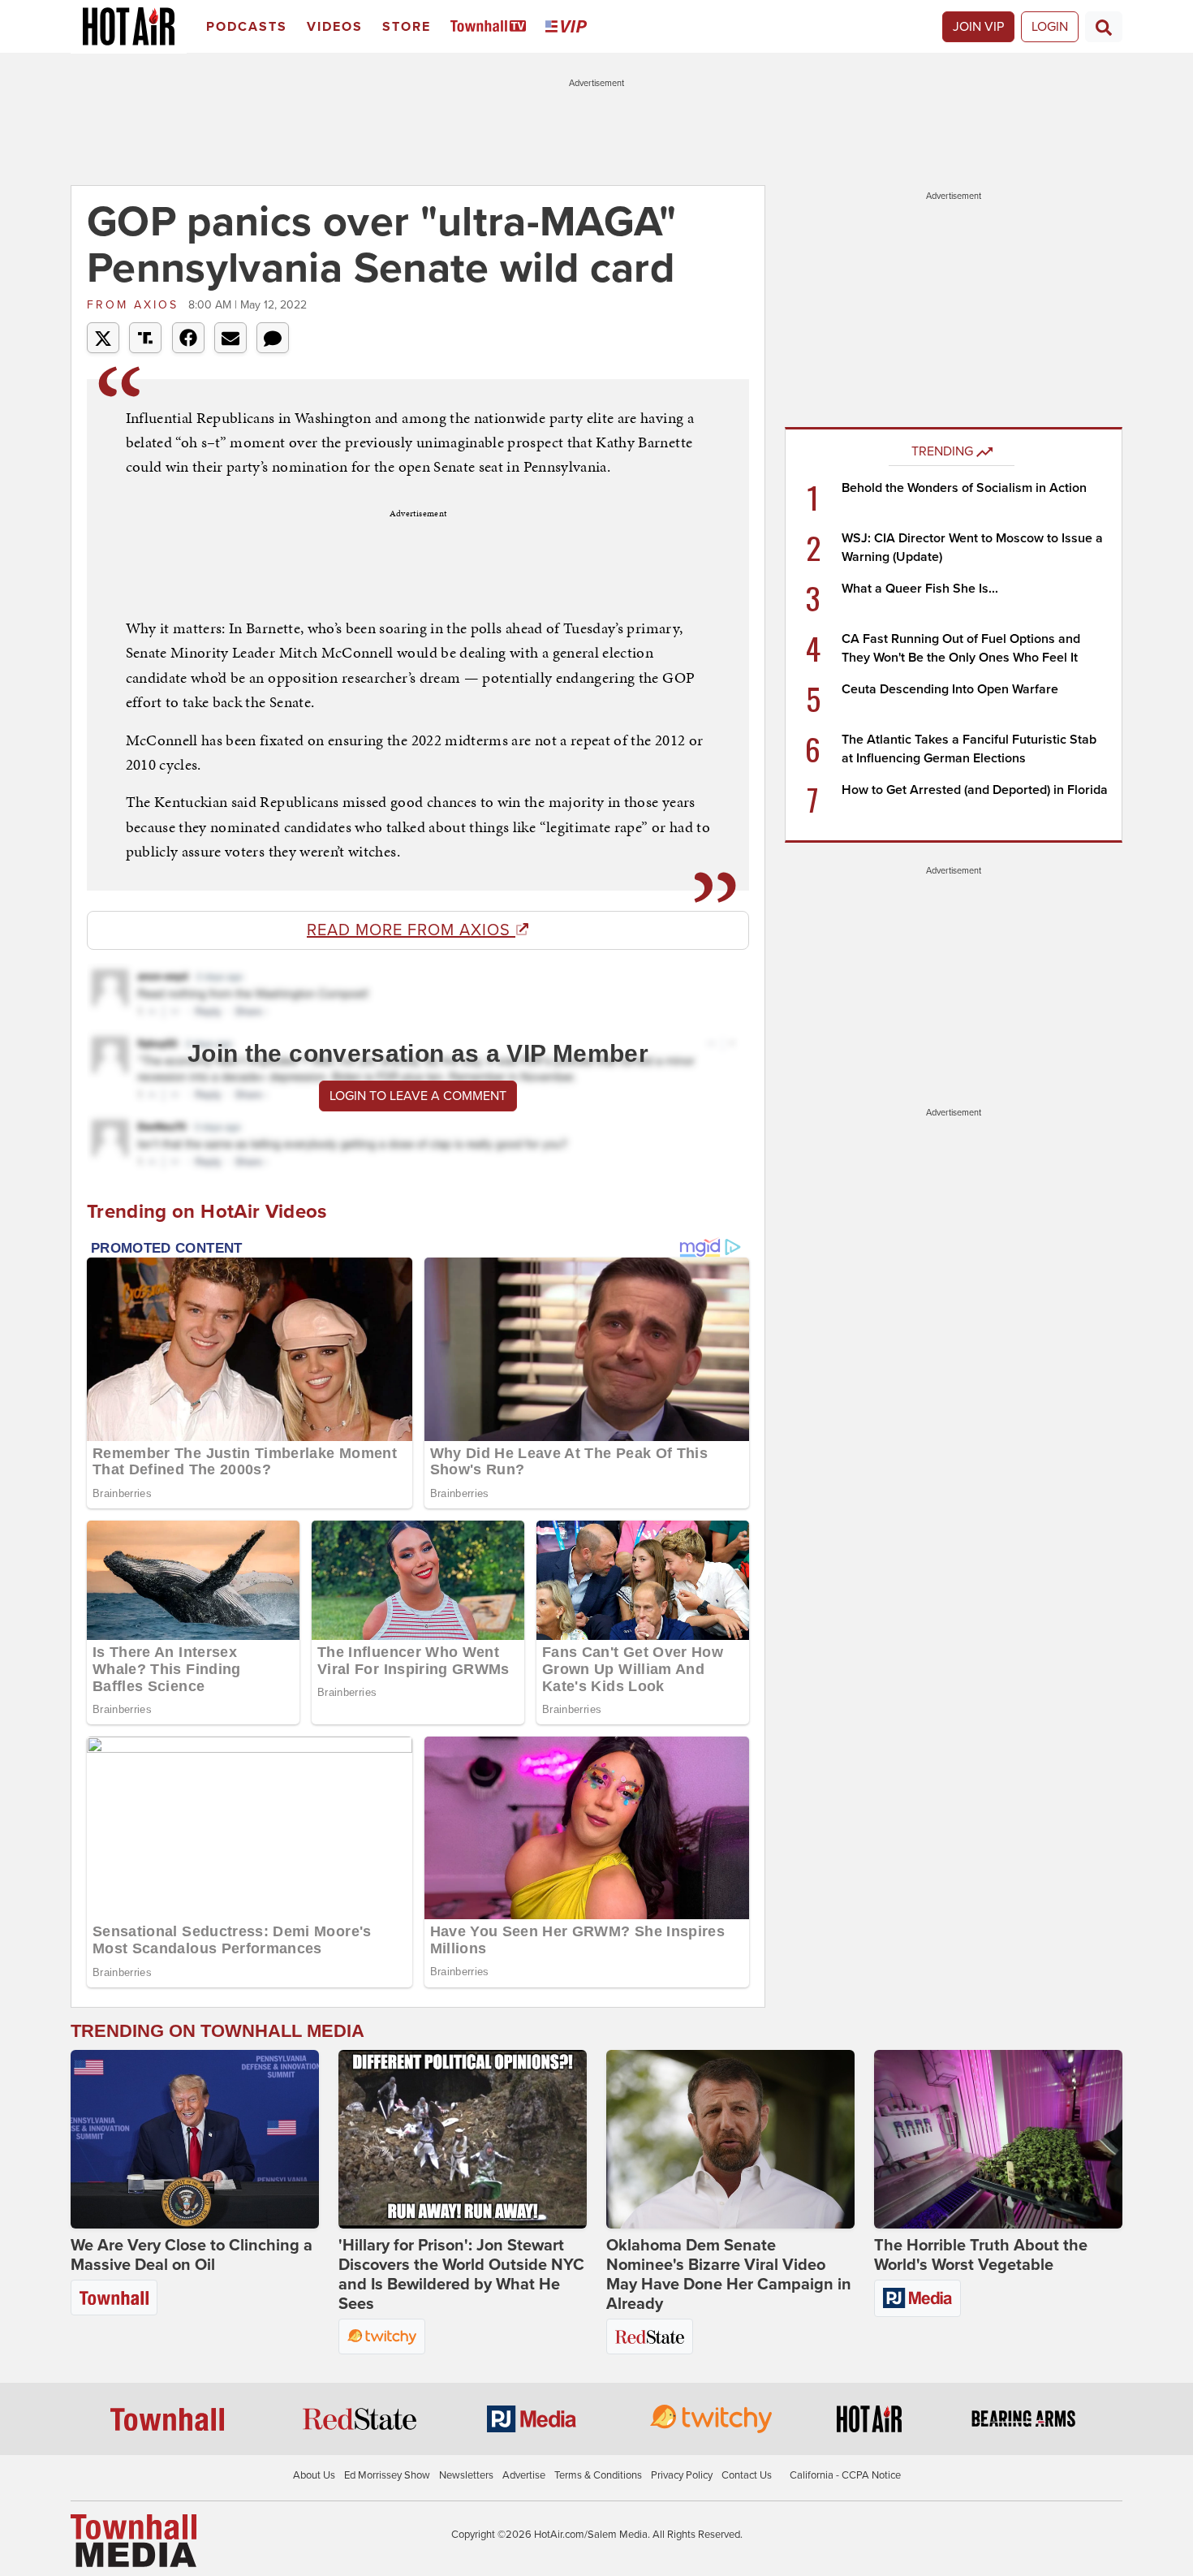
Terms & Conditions (598, 2475)
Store (407, 27)
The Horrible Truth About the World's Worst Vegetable (981, 2255)
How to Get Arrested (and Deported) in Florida (975, 790)
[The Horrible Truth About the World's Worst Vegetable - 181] (998, 2139)
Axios (136, 305)
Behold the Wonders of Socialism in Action (964, 488)
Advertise (524, 2475)
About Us (314, 2475)
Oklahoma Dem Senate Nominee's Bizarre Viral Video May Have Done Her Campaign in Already (729, 2275)
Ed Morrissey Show (387, 2475)
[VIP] (569, 27)
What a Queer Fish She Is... (920, 589)
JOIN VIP (978, 27)
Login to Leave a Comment (418, 1096)
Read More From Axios (411, 930)
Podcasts (247, 27)
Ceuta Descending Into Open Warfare (950, 689)
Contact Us (747, 2475)
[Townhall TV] (491, 27)
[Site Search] (1104, 27)
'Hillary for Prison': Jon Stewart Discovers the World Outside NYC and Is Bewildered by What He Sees (461, 2275)
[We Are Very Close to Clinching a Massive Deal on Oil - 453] (195, 2139)
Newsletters (466, 2475)
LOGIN (1050, 27)
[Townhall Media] (134, 2540)
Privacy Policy (682, 2475)
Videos (335, 27)
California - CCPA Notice (845, 2475)
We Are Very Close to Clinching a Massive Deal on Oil (192, 2255)
